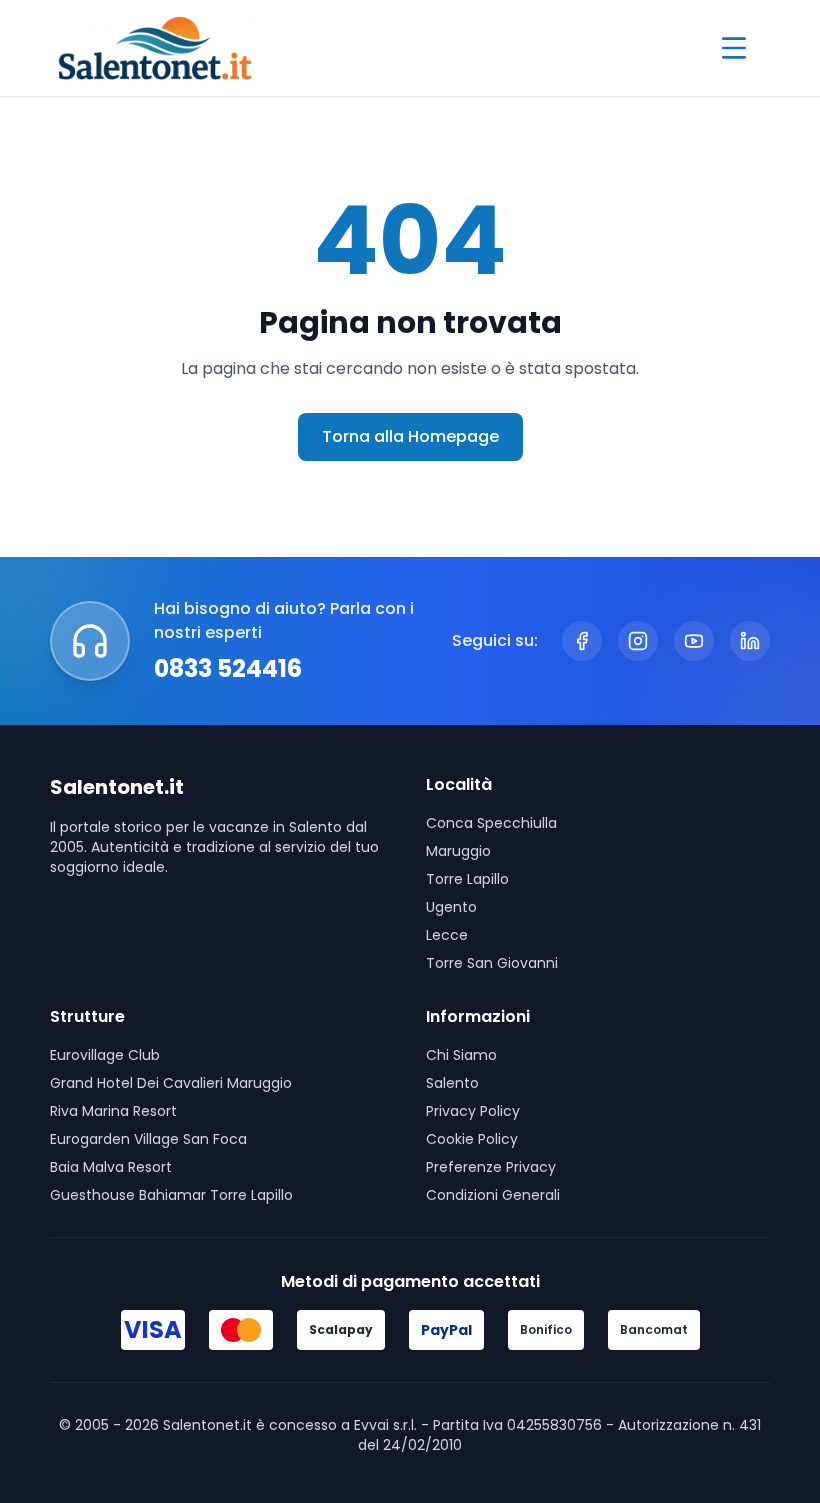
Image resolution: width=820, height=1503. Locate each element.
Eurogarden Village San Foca (148, 1139)
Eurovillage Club (105, 1055)
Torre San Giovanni (492, 963)
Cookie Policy (472, 1139)
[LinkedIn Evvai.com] (750, 641)
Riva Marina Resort (113, 1111)
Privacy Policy (473, 1111)
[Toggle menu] (734, 48)
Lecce (447, 935)
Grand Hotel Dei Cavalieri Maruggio (171, 1083)
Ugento (451, 907)
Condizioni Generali (493, 1195)
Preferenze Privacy (491, 1167)
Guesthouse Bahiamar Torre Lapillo (171, 1195)
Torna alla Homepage (410, 436)
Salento (452, 1083)
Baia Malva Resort (111, 1167)
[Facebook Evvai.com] (582, 641)
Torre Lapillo (467, 879)
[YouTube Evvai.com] (694, 641)
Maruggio (458, 851)
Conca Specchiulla (491, 823)
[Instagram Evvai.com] (638, 641)
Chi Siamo (461, 1055)
